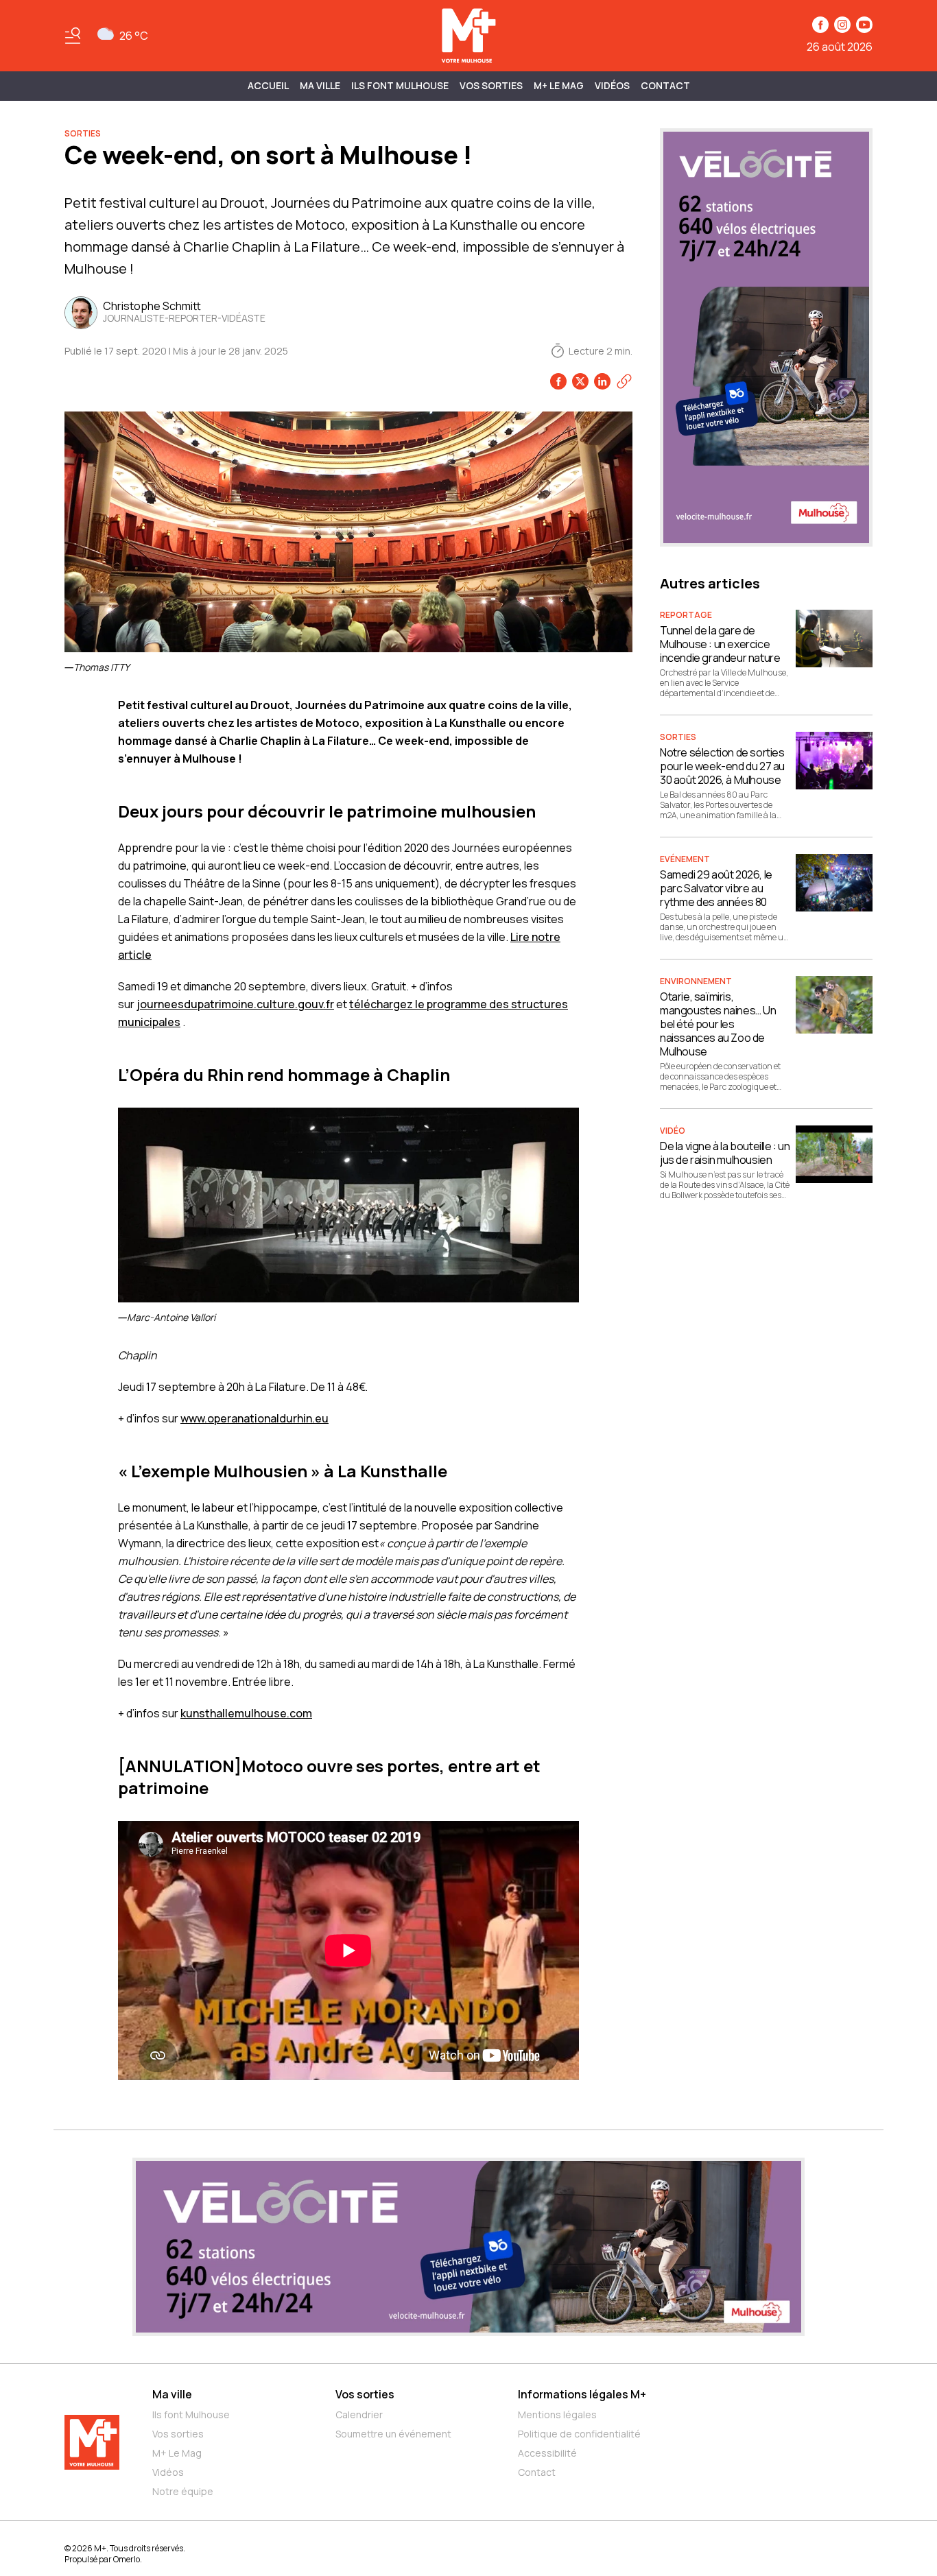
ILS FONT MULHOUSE (400, 85)
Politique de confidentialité (579, 2434)
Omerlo (127, 2559)
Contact (665, 85)
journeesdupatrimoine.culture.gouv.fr (235, 1004)
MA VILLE (320, 85)
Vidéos (612, 85)
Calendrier (359, 2414)
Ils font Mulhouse (191, 2414)
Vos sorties (491, 85)
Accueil (268, 85)
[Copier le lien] (624, 381)
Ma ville (172, 2394)
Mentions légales (557, 2414)
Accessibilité (547, 2453)
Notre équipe (183, 2491)
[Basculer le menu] (73, 36)
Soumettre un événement (393, 2434)
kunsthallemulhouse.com (246, 1713)
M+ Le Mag (559, 85)
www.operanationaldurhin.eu (254, 1418)
